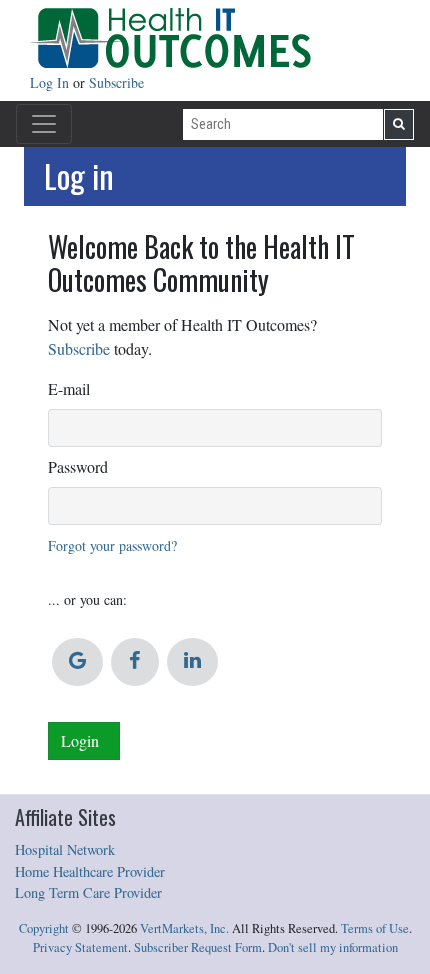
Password (78, 466)
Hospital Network (65, 849)
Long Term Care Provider (88, 892)
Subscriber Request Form (198, 947)
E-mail (69, 388)
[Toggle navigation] (44, 124)
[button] (77, 662)
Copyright (44, 928)
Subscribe (116, 82)
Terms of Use (375, 928)
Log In (51, 82)
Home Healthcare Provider (90, 871)
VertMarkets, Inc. (184, 928)
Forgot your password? (112, 545)
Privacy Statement (80, 947)
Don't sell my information (333, 947)
